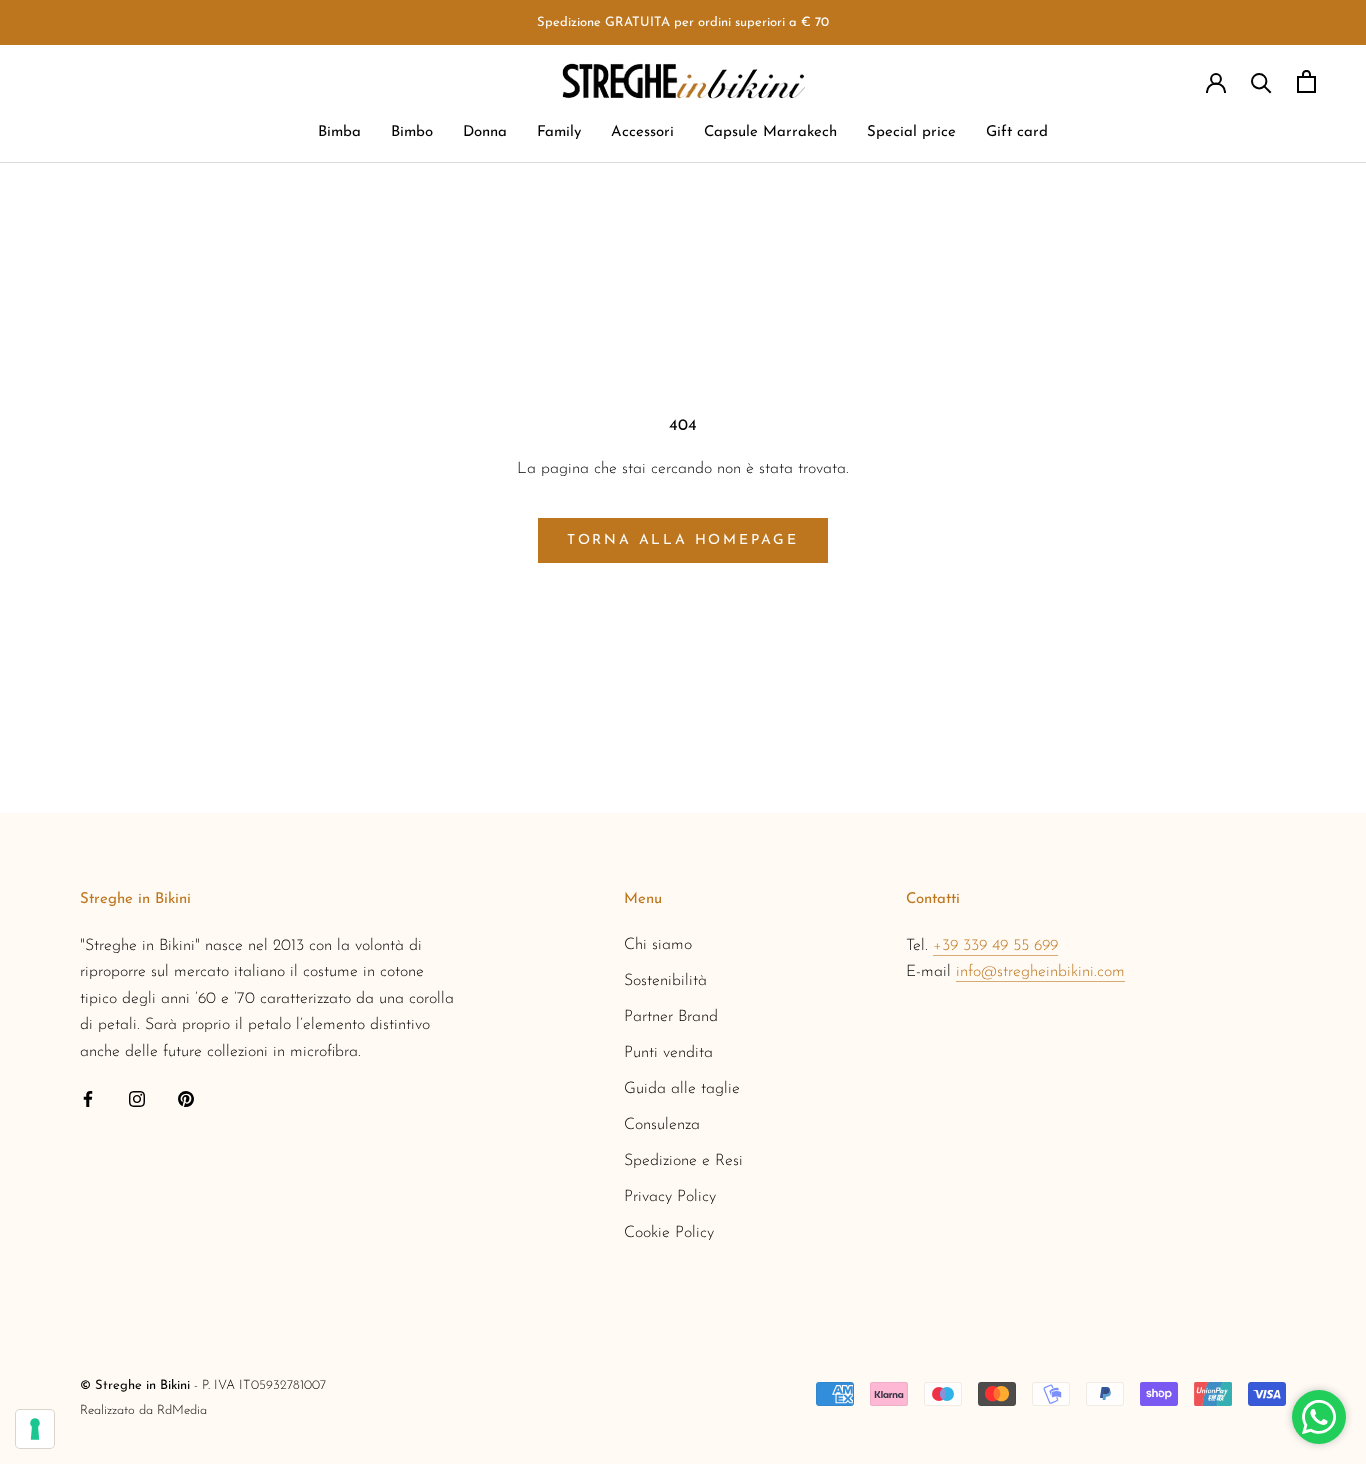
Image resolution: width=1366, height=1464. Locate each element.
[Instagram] (137, 1098)
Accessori (642, 132)
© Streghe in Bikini (135, 1385)
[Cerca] (1261, 81)
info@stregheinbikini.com (1040, 972)
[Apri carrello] (1306, 81)
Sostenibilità (665, 981)
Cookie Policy (669, 1233)
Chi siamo (658, 945)
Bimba (339, 132)
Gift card (1017, 132)
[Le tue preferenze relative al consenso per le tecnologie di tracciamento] (35, 1429)
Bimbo (412, 132)
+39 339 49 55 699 (995, 946)
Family (559, 132)
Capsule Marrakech (770, 132)
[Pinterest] (186, 1098)
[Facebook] (88, 1098)
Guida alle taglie (682, 1089)
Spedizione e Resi (683, 1161)
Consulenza (662, 1125)
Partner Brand (671, 1017)
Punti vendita (668, 1053)
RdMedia (182, 1410)
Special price (911, 132)
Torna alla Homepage (683, 540)
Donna (485, 132)
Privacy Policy (670, 1197)
